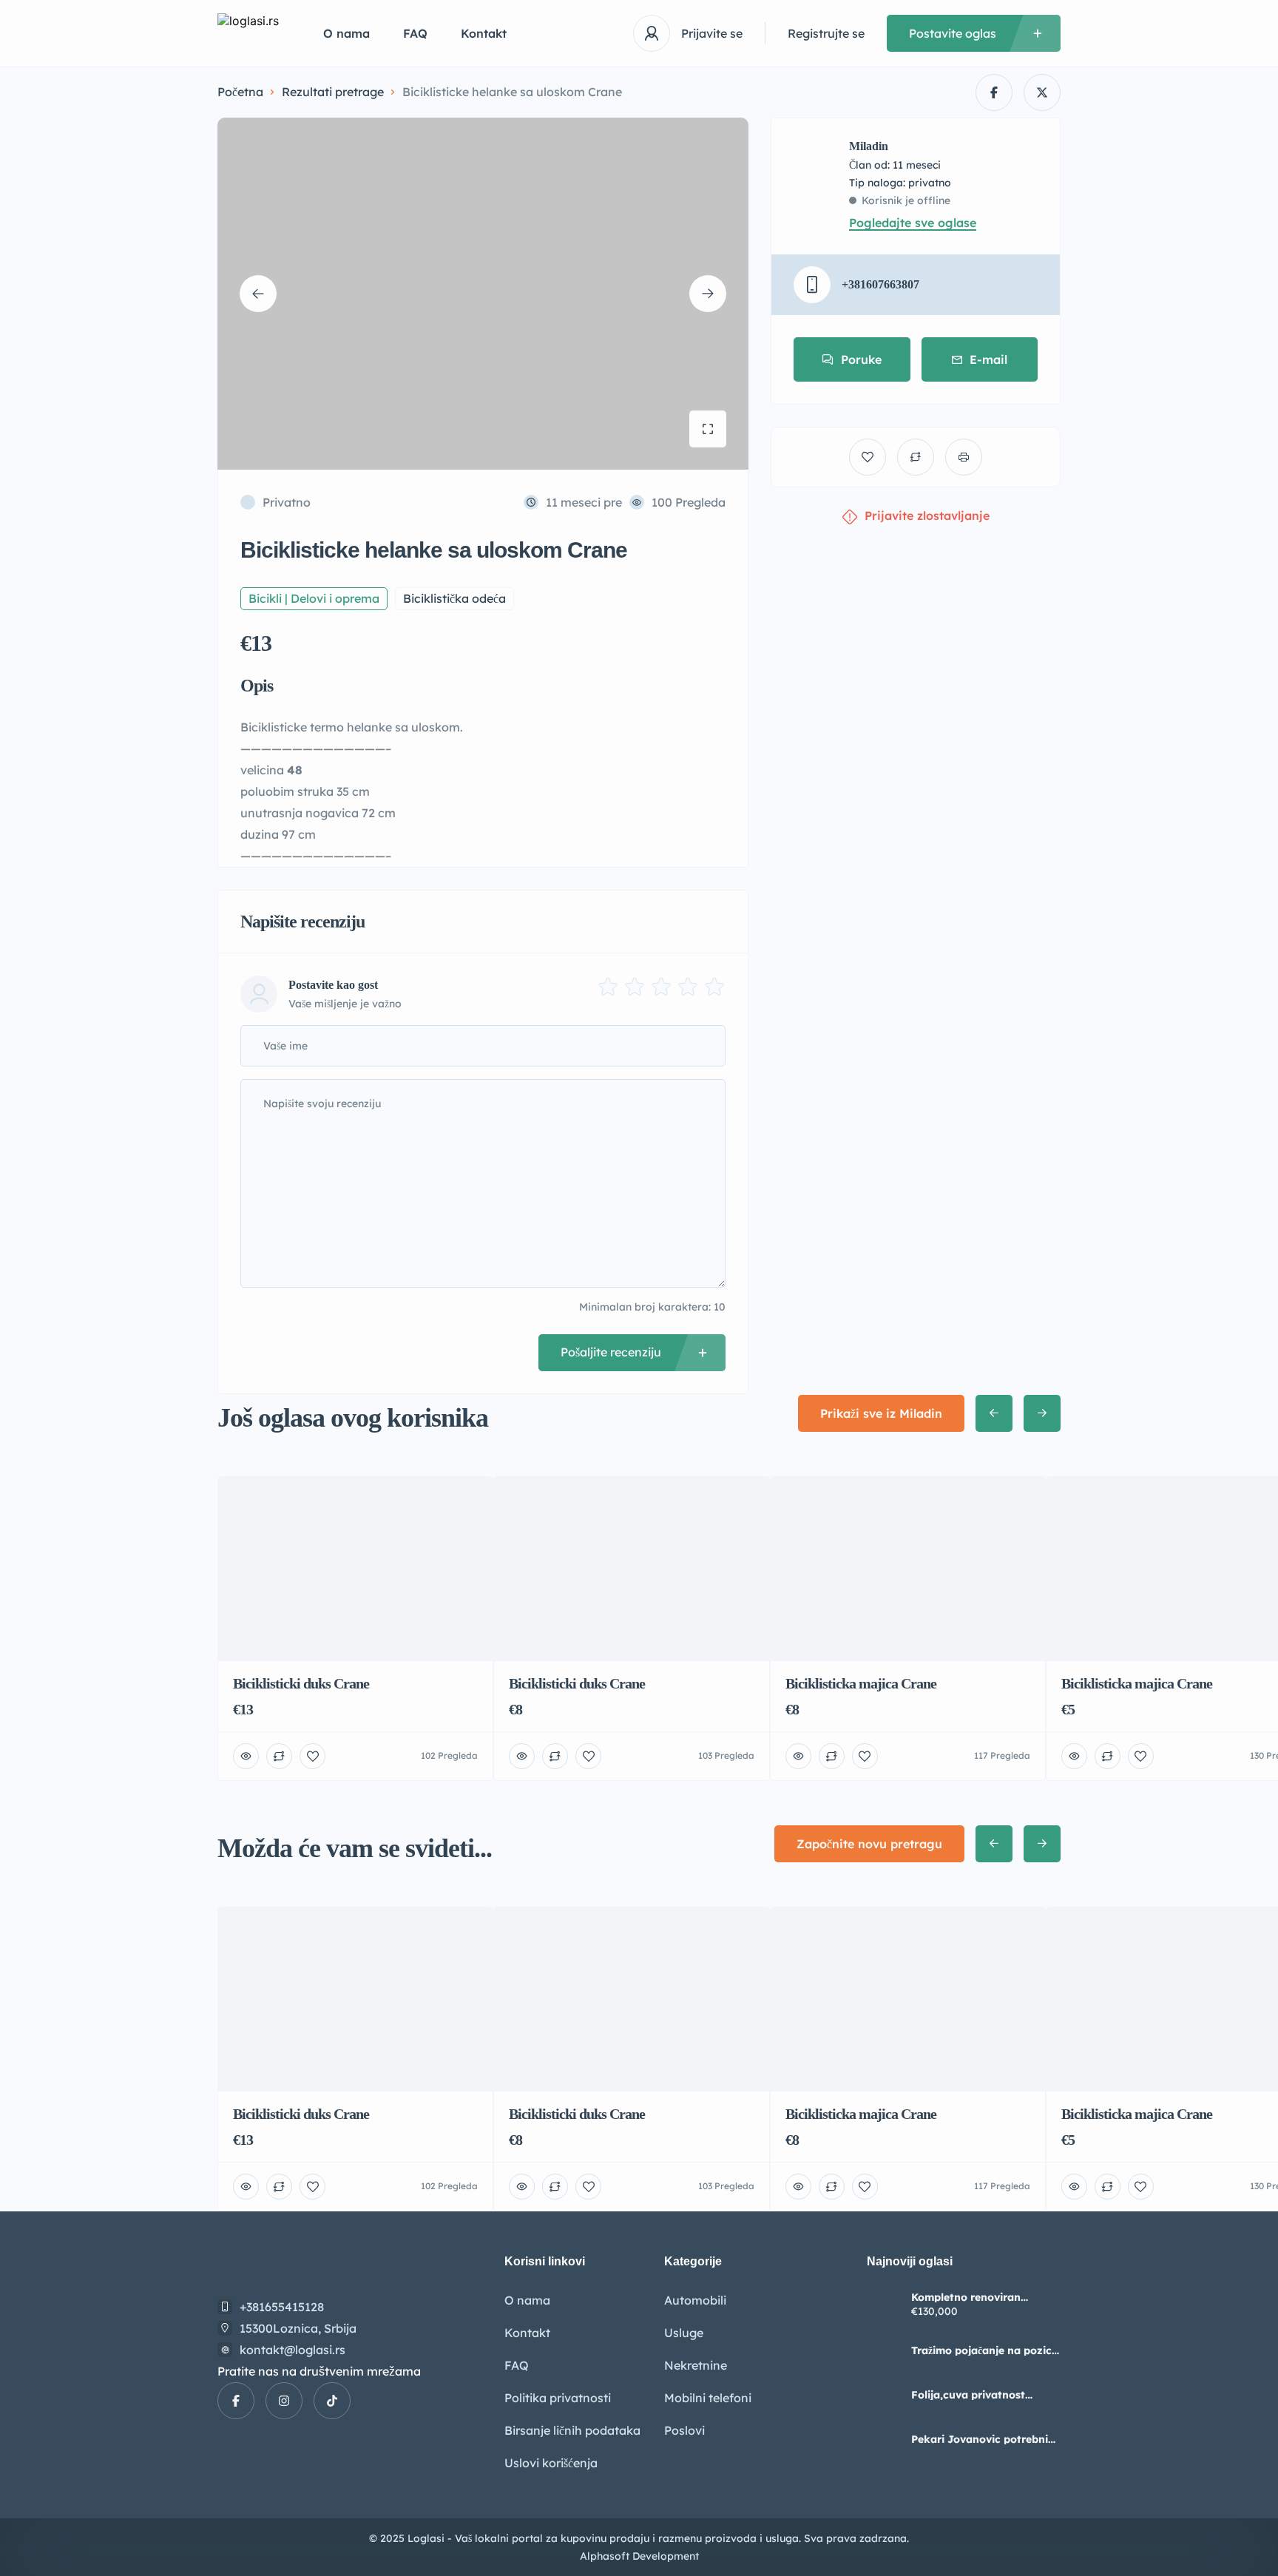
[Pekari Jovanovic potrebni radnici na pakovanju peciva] (883, 2440)
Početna (240, 92)
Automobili (695, 2300)
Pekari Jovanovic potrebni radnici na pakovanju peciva (985, 2439)
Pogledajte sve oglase (913, 223)
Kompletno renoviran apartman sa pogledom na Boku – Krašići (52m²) (980, 2297)
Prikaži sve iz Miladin (881, 1413)
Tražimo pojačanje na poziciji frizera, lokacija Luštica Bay (986, 2350)
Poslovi (684, 2430)
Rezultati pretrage (333, 92)
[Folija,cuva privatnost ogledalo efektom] (883, 2395)
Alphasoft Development (639, 2556)
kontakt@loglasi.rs (293, 2350)
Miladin (869, 146)
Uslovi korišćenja (551, 2463)
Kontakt (484, 33)
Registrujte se (826, 33)
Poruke (861, 359)
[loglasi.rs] (248, 34)
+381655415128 (282, 2307)
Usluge (684, 2333)
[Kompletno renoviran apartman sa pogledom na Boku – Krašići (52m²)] (883, 2306)
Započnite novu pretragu (869, 1844)
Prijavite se (712, 33)
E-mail (988, 359)
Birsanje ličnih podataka (572, 2430)
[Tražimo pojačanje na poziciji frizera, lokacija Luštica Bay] (883, 2351)
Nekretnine (696, 2365)
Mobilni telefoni (708, 2398)
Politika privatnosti (558, 2398)
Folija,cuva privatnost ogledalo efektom (968, 2395)
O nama (346, 33)
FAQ (415, 33)
